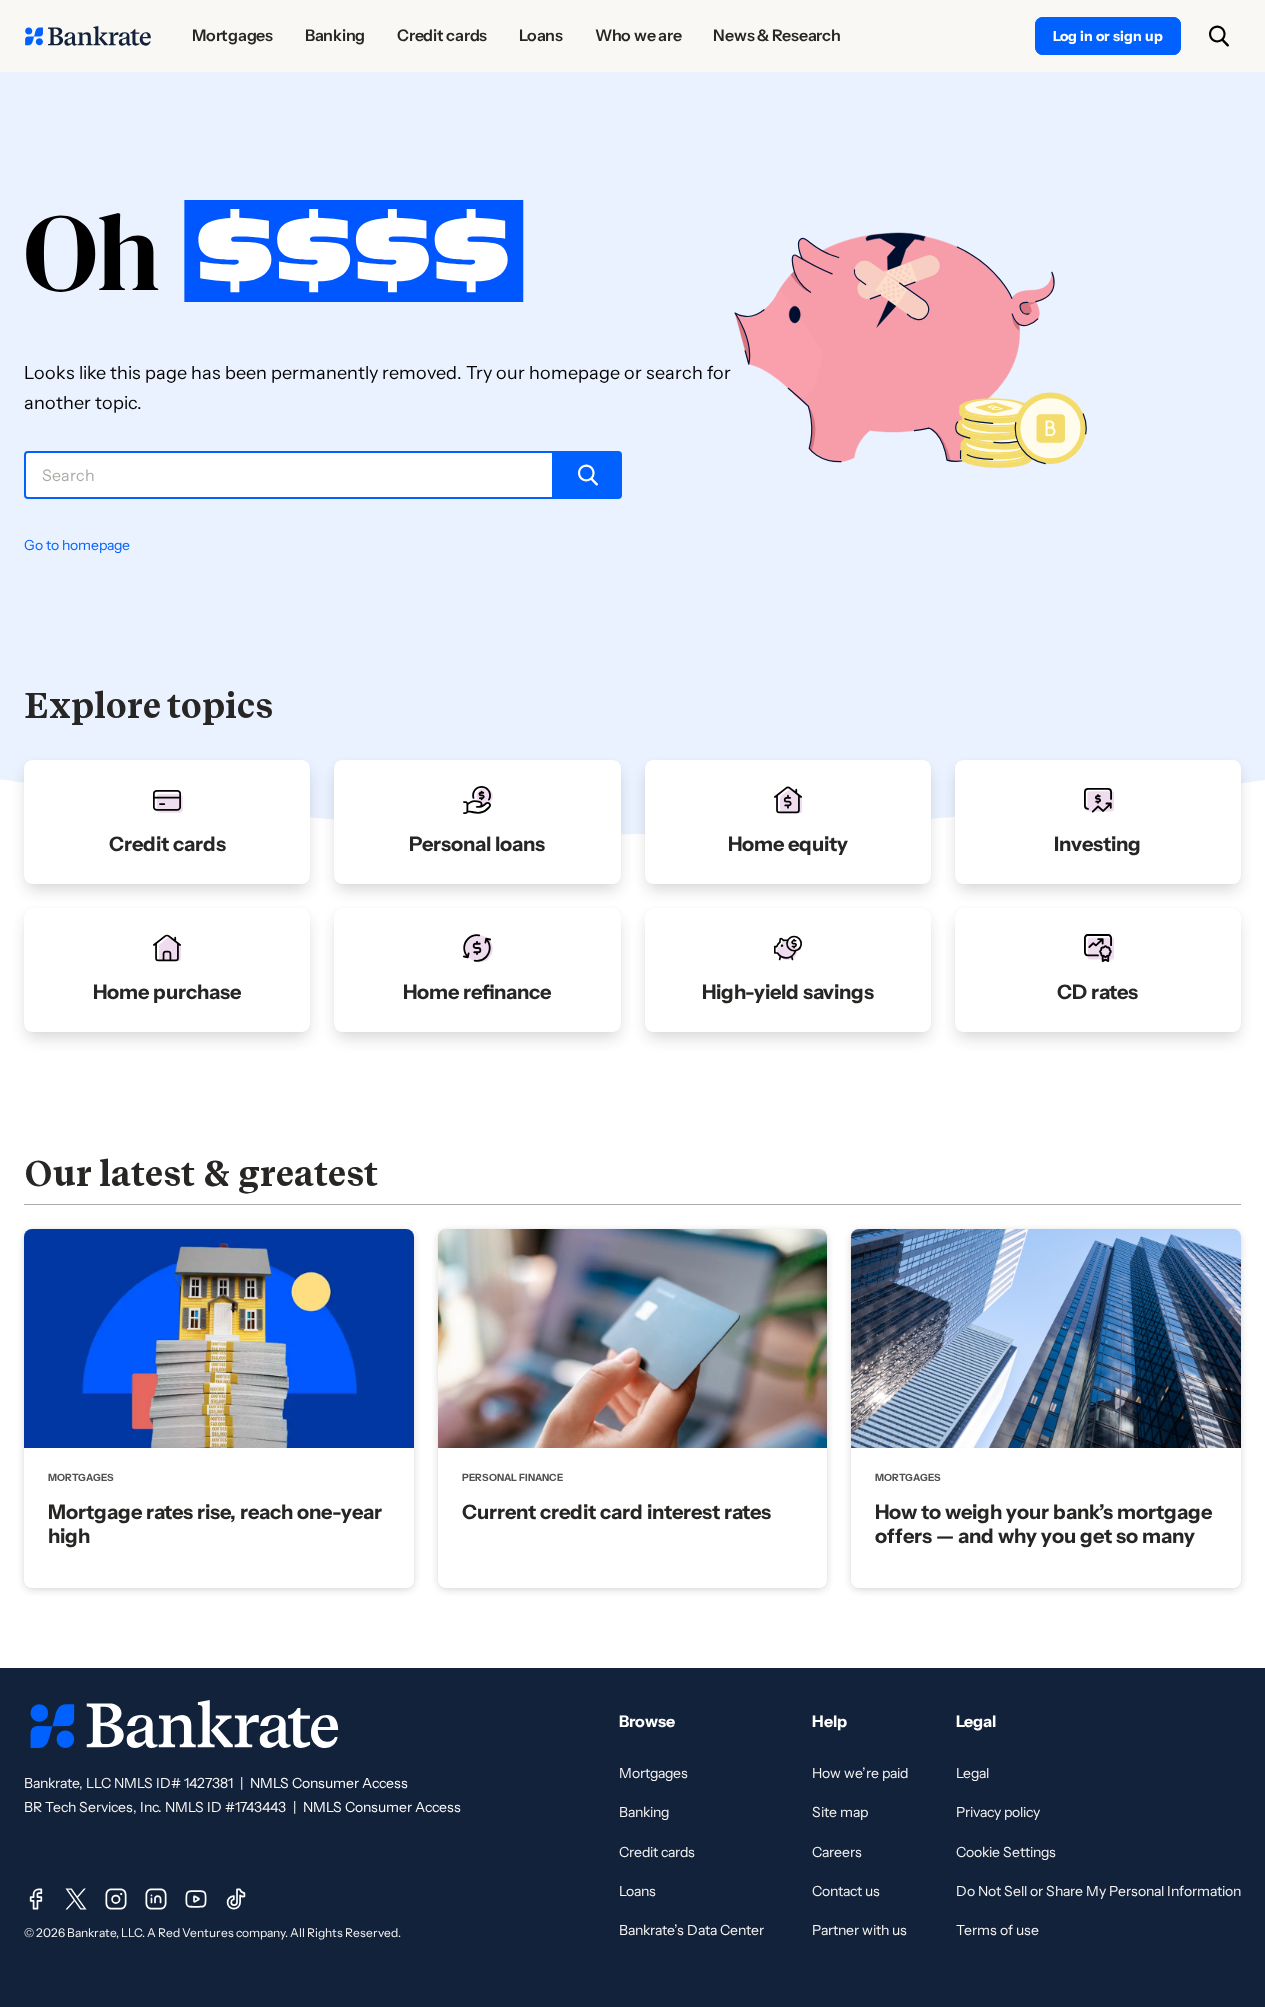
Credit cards (657, 1852)
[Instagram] (116, 1899)
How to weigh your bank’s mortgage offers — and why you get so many (1043, 1524)
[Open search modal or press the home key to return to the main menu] (1219, 36)
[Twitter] (76, 1899)
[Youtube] (196, 1899)
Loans (637, 1891)
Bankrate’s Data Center (691, 1930)
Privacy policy (998, 1812)
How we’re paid (860, 1773)
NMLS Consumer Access (329, 1783)
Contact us (846, 1891)
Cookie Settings (1006, 1852)
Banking (644, 1812)
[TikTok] (236, 1899)
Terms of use (997, 1930)
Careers (837, 1852)
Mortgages (653, 1773)
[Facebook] (36, 1899)
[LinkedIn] (156, 1899)
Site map (840, 1812)
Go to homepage (77, 545)
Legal (972, 1773)
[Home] (88, 36)
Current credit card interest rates (616, 1512)
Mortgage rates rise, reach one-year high (215, 1524)
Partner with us (859, 1930)
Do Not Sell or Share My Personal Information (1098, 1891)
